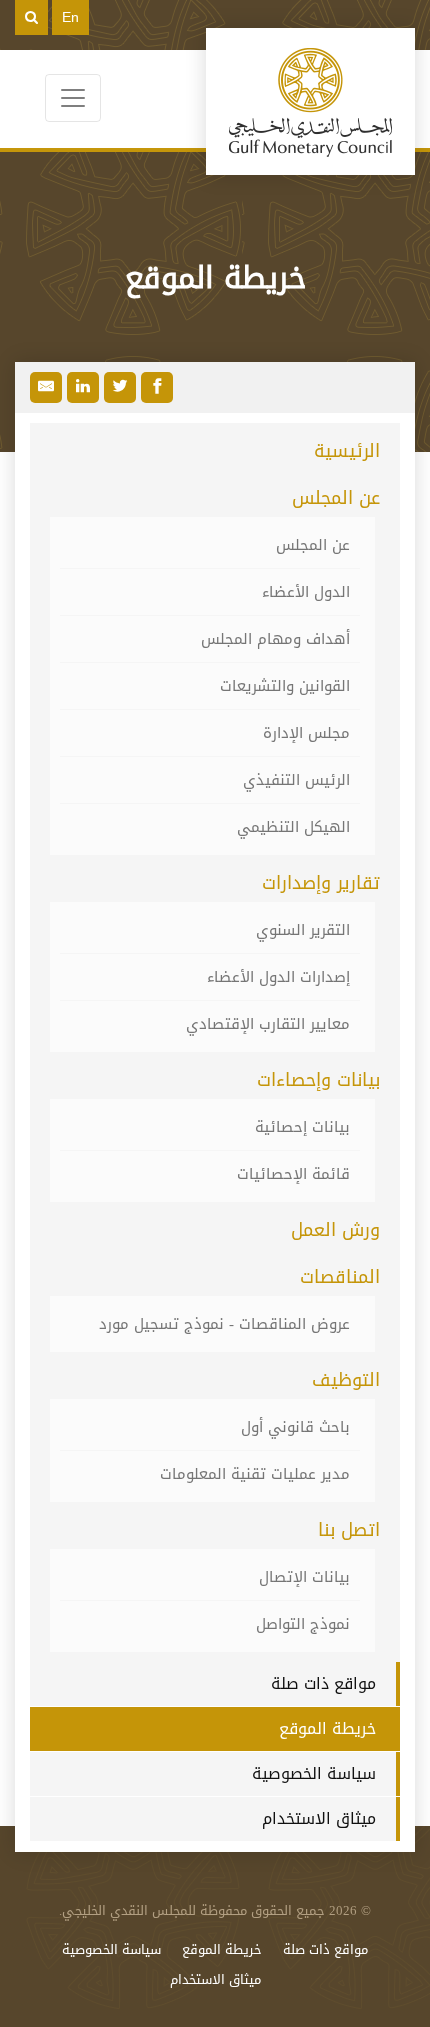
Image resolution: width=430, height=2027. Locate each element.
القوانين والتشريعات (285, 686)
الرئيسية (347, 451)
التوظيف (346, 1380)
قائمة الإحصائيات (293, 1174)
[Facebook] (157, 387)
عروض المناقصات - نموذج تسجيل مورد (224, 1324)
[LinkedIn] (83, 387)
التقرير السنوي (303, 930)
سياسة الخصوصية (314, 1773)
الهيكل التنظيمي (293, 827)
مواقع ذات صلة (323, 1683)
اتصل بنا (349, 1530)
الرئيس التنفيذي (296, 780)
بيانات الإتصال (304, 1577)
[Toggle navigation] (73, 98)
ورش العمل (335, 1230)
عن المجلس (336, 498)
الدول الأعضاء (306, 592)
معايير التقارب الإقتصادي (268, 1024)
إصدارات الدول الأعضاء (278, 977)
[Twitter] (120, 387)
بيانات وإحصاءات (318, 1080)
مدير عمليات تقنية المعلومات (255, 1474)
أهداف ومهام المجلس (275, 639)
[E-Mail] (46, 387)
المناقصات (340, 1277)
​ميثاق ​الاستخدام (319, 1818)
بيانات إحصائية (302, 1127)
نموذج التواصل (303, 1624)
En (70, 17)
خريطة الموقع (327, 1728)
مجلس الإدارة (306, 733)
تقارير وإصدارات (321, 883)
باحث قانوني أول (295, 1427)
